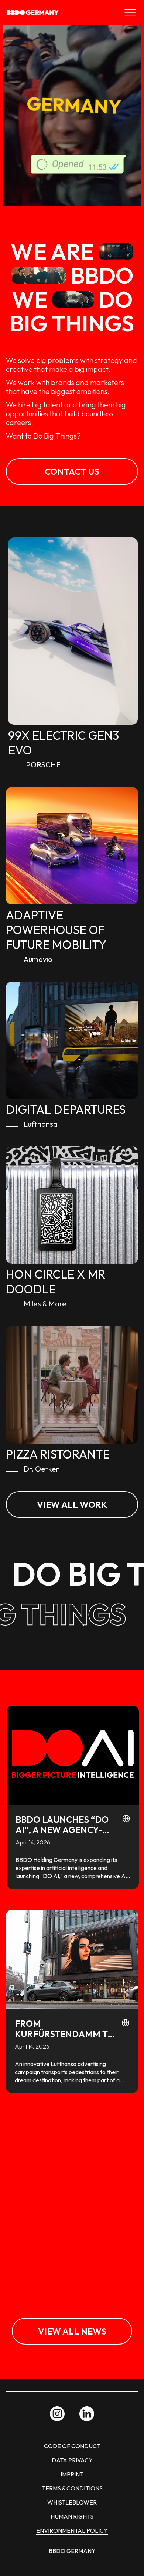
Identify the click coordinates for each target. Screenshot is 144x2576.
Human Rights (72, 2516)
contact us (72, 471)
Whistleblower (72, 2502)
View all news (72, 2331)
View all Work (72, 1504)
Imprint (72, 2474)
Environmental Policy (72, 2530)
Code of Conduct (72, 2446)
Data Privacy (72, 2460)
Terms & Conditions (72, 2488)
